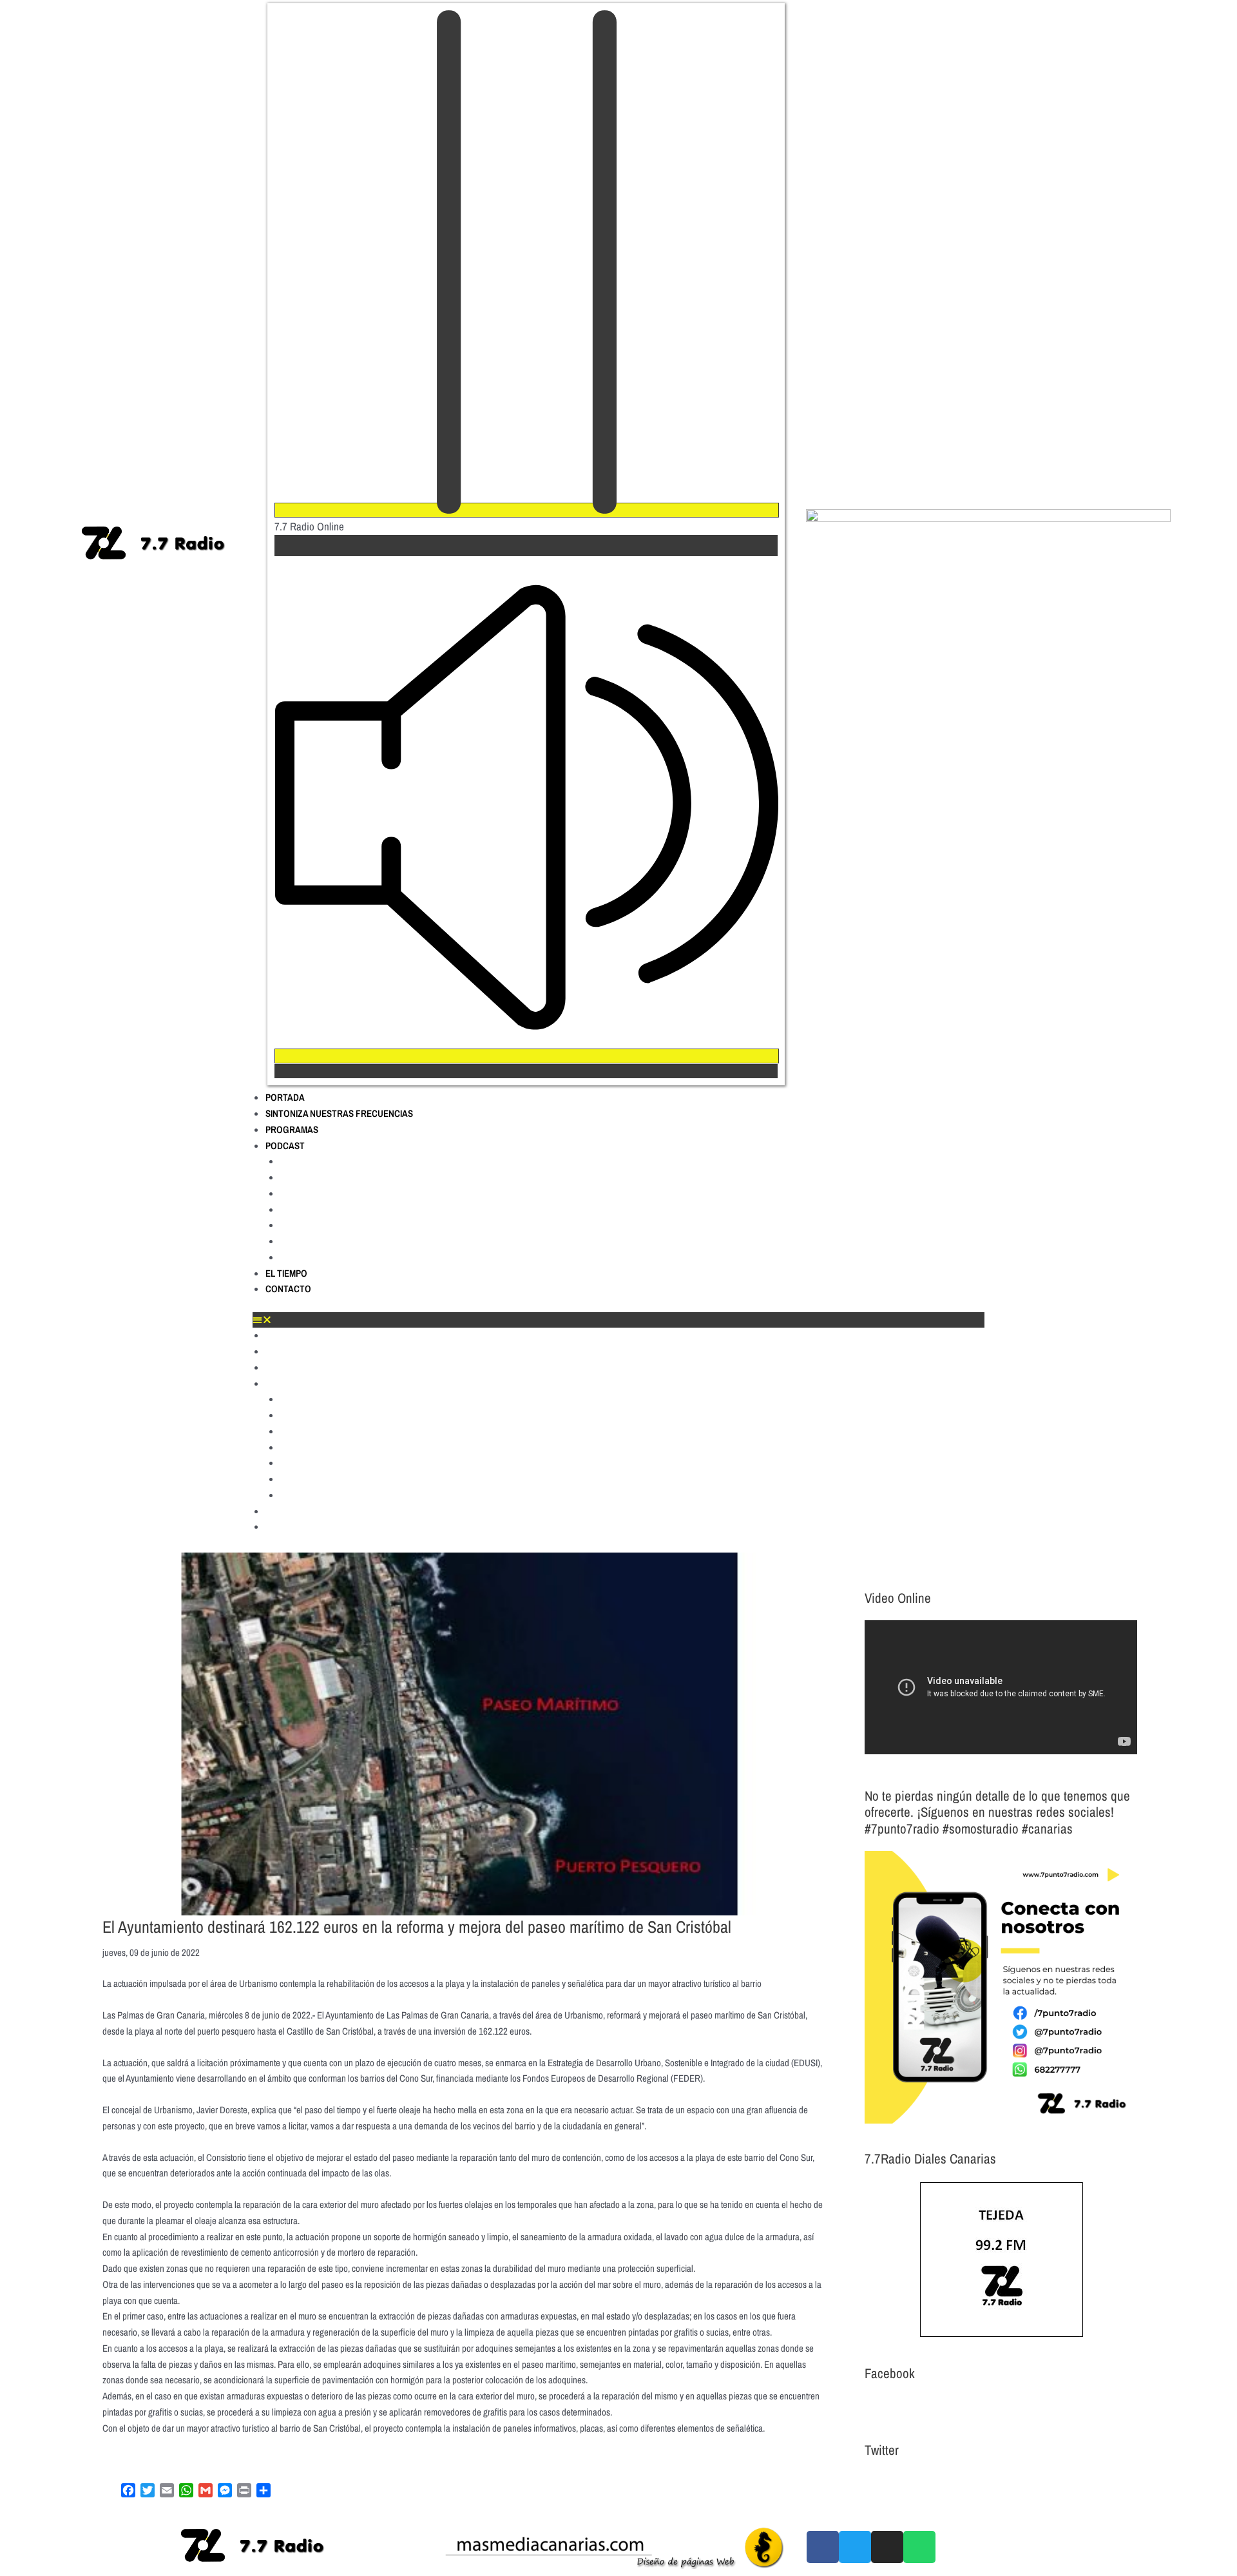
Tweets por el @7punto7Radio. (919, 2482)
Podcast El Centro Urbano (336, 1194)
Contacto (288, 1289)
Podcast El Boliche (321, 1177)
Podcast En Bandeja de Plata (342, 1241)
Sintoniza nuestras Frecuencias (339, 1113)
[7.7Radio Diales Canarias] (1001, 2260)
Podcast (285, 1146)
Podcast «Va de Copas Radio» (345, 1257)
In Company (306, 1210)
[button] (618, 1320)
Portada (285, 1097)
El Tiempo (286, 1273)
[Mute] (527, 1056)
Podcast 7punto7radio (329, 1161)
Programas (292, 1129)
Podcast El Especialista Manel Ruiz (356, 1225)
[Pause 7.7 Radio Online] (527, 510)
